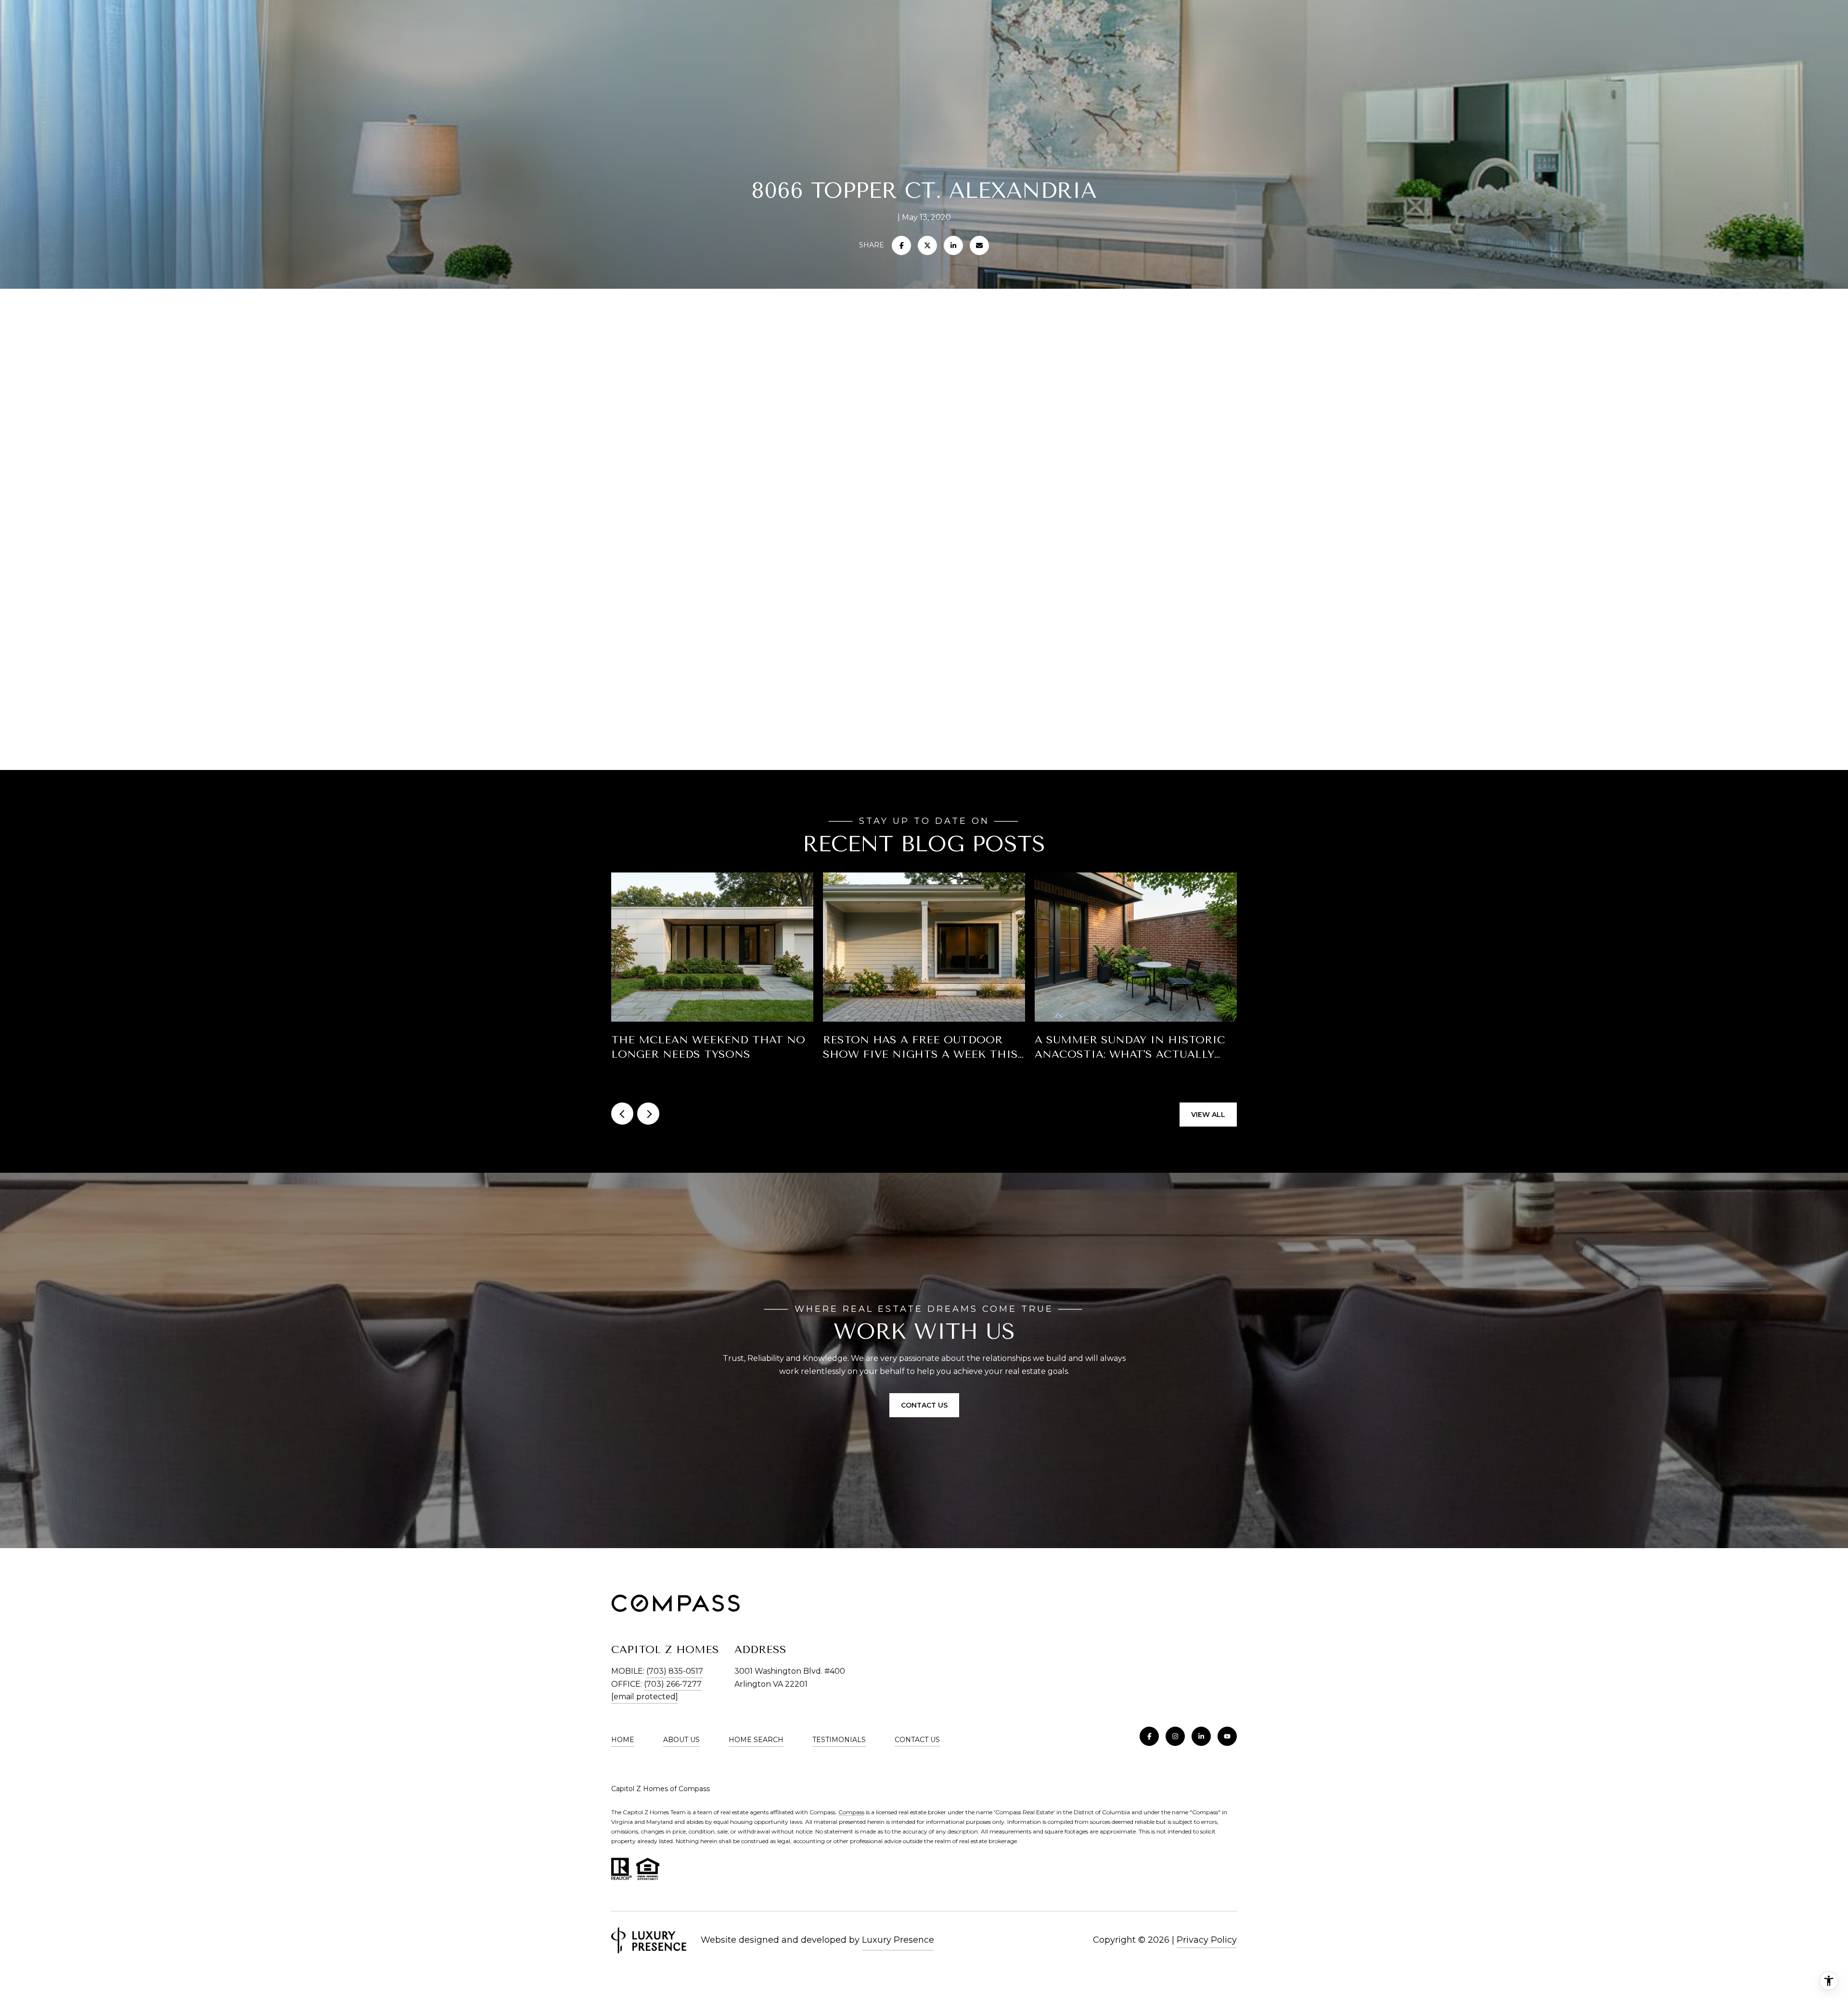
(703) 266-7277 (673, 1684)
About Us (681, 1740)
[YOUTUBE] (1227, 1736)
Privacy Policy (1207, 1940)
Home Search (756, 1740)
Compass (851, 1812)
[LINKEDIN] (1201, 1736)
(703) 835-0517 (675, 1671)
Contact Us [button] (924, 1405)
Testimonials (839, 1740)
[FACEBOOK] (1149, 1736)
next (648, 1114)
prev (622, 1114)
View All (1208, 1115)
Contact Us (917, 1740)
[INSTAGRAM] (1175, 1736)
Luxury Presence (898, 1940)
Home (623, 1740)
